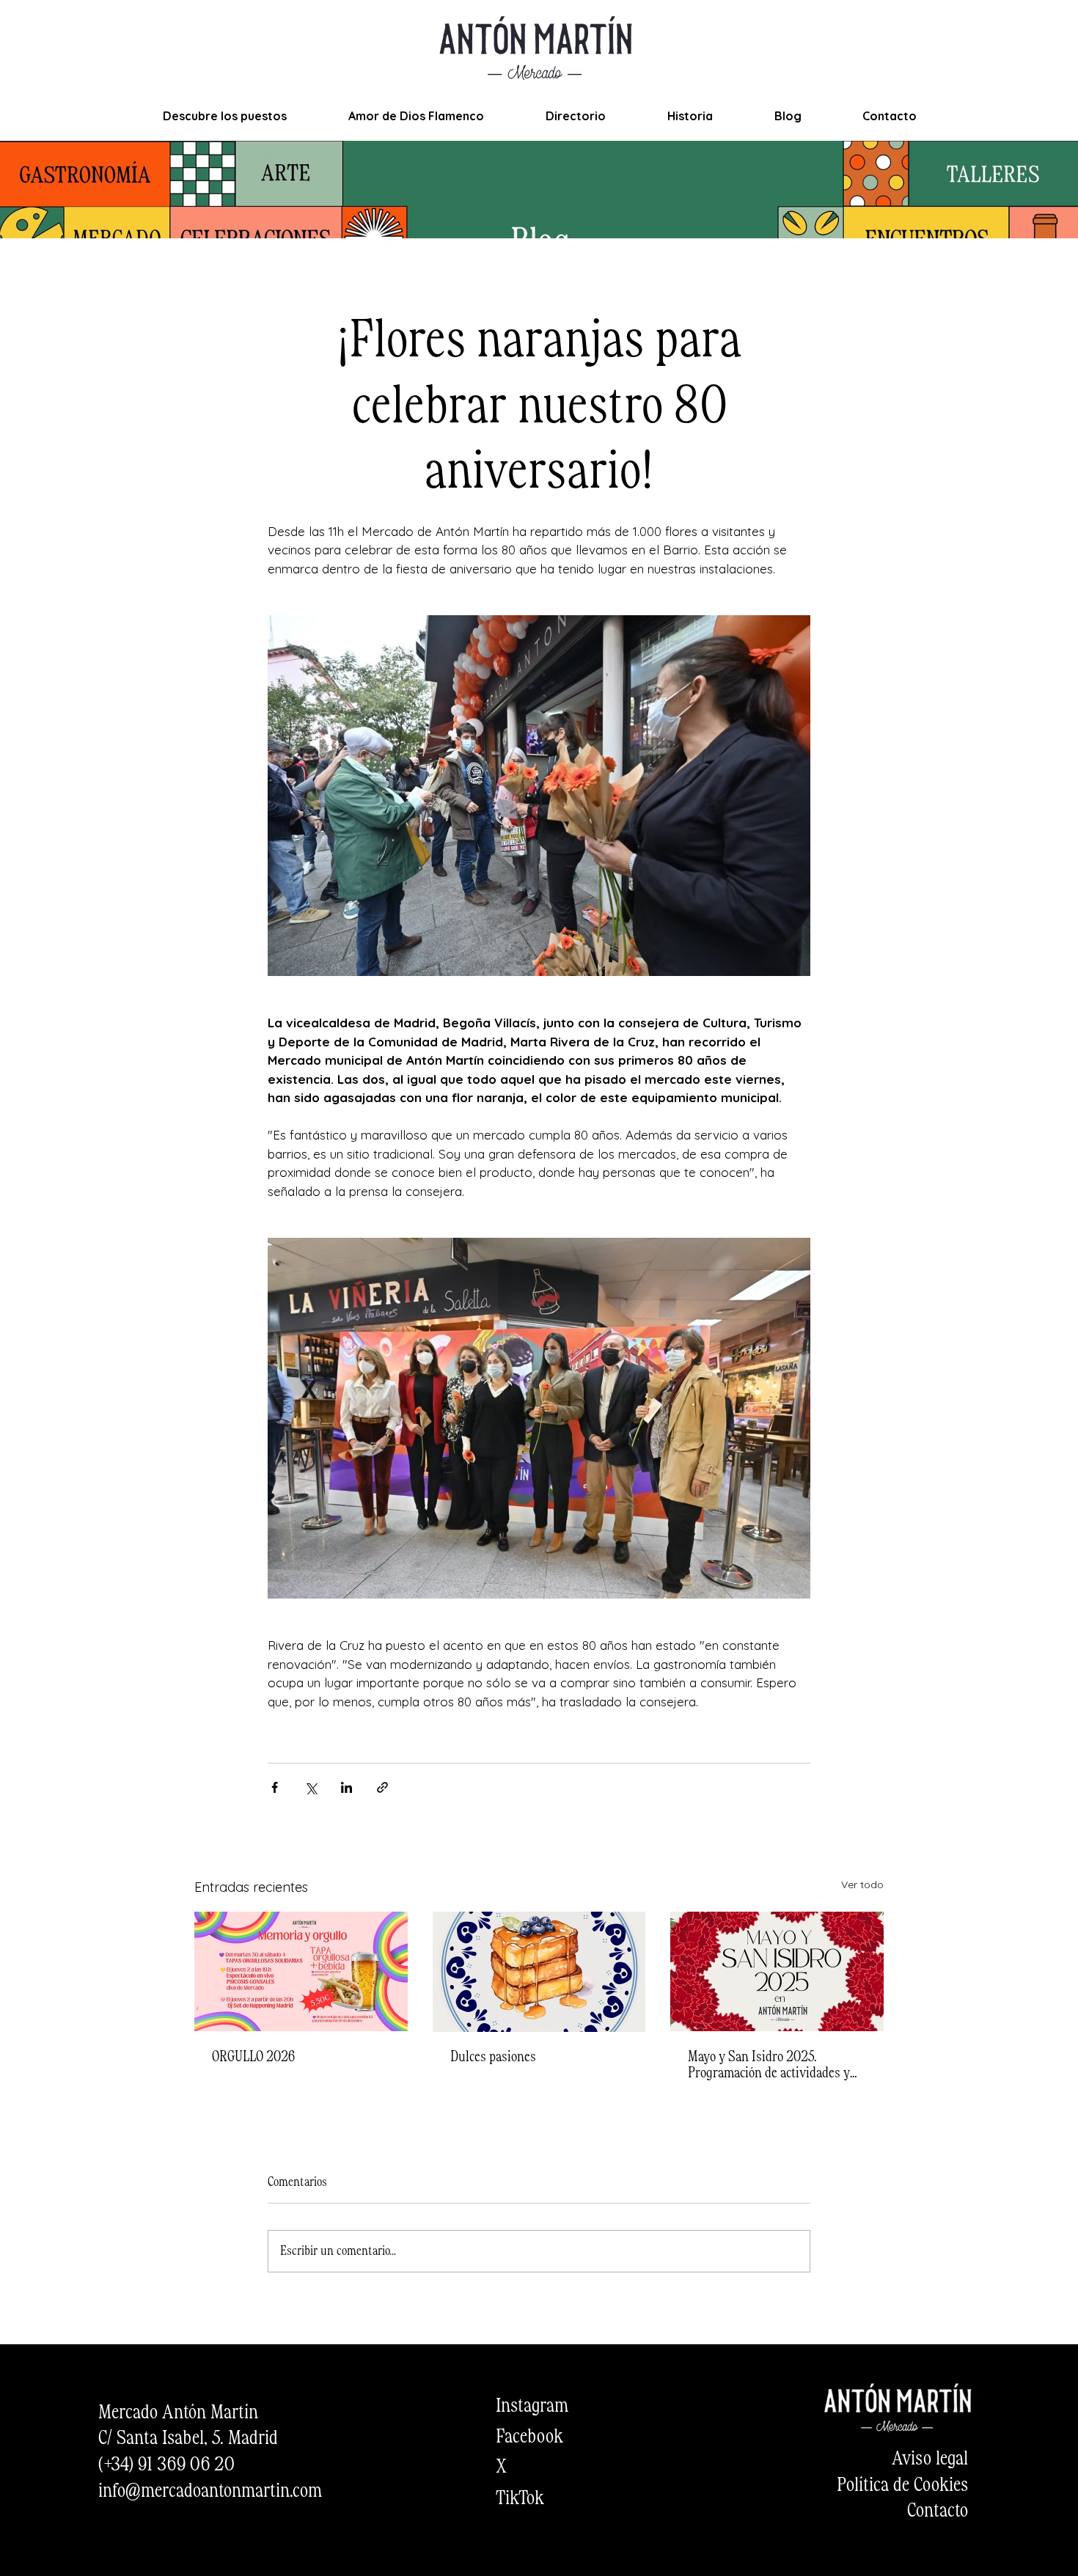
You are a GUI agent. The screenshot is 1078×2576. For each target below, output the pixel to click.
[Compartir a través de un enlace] (382, 1787)
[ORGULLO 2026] (301, 1971)
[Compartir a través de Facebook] (275, 1787)
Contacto (938, 2511)
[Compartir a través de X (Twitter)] (311, 1787)
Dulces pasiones (493, 2058)
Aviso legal (930, 2459)
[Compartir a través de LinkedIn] (346, 1787)
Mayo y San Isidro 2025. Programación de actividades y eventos (769, 2066)
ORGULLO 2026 (253, 2058)
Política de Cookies (902, 2486)
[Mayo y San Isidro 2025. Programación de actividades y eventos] (777, 1971)
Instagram (532, 2407)
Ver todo (862, 1885)
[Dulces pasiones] (539, 1972)
